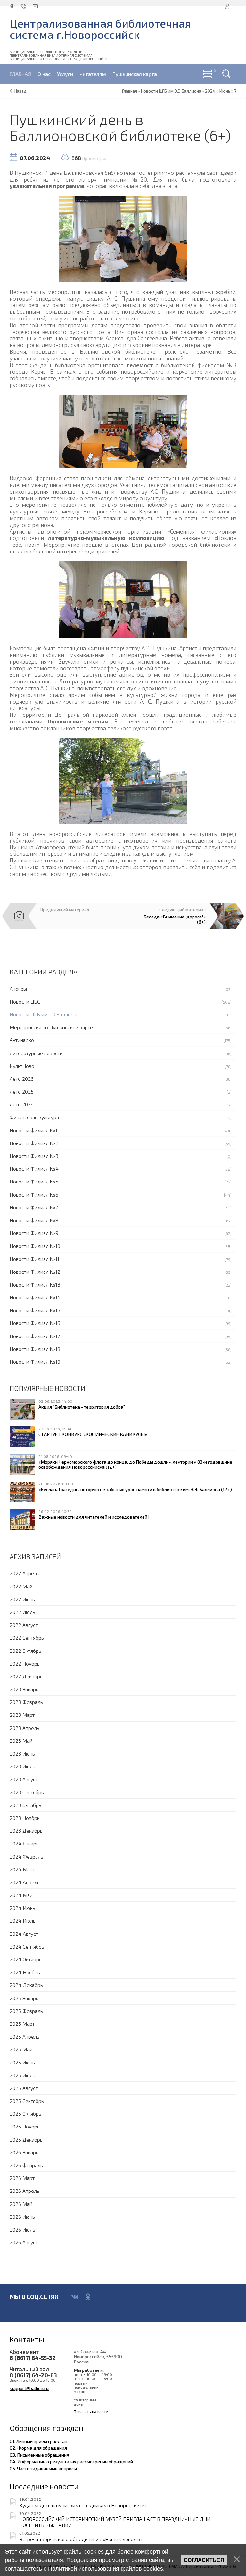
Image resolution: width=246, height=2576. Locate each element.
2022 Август (24, 1625)
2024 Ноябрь (25, 1972)
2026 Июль (22, 2229)
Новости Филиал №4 (34, 1169)
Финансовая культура (34, 1117)
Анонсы (18, 989)
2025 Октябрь (25, 2114)
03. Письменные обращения (39, 2455)
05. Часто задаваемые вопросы (43, 2468)
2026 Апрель (25, 2191)
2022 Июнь (22, 1599)
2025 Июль (22, 2075)
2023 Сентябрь (27, 1792)
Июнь (225, 91)
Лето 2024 (22, 1104)
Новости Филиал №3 (34, 1156)
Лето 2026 (22, 1079)
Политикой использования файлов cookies (106, 2569)
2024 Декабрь (26, 1985)
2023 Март (22, 1715)
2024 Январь (24, 1843)
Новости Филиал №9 (34, 1233)
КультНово (22, 1066)
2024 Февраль (26, 1857)
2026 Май (21, 2204)
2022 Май (21, 1586)
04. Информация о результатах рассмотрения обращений (71, 2461)
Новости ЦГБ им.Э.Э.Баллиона (44, 1014)
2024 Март (22, 1869)
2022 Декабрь (26, 1676)
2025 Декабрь (26, 2140)
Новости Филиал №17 (35, 1336)
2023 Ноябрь (25, 1818)
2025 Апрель (25, 2036)
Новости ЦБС (25, 1001)
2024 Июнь (22, 1908)
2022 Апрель (25, 1573)
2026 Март (22, 2178)
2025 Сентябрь (27, 2101)
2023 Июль (22, 1766)
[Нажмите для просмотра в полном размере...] (123, 238)
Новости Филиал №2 (34, 1143)
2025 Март (22, 2024)
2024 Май (21, 1895)
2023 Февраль (26, 1702)
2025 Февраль (26, 2011)
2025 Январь (24, 1998)
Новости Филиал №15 (35, 1310)
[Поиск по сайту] (227, 74)
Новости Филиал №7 (34, 1207)
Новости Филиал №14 (35, 1297)
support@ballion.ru (29, 2388)
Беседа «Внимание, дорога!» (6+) (175, 919)
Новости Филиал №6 (34, 1195)
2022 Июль (22, 1612)
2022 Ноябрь (25, 1663)
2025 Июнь (22, 2062)
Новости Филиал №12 (35, 1272)
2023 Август (24, 1779)
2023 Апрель (25, 1728)
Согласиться (204, 2560)
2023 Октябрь (25, 1805)
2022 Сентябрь (27, 1638)
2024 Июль (23, 1921)
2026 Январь (24, 2152)
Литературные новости (36, 1053)
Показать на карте (91, 2412)
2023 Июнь (22, 1753)
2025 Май (21, 2049)
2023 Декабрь (26, 1831)
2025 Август (24, 2088)
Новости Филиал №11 (34, 1259)
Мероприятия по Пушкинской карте (51, 1027)
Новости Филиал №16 (35, 1323)
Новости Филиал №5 (34, 1181)
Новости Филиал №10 (35, 1246)
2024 (210, 91)
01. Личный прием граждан (38, 2441)
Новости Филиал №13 (35, 1284)
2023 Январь (24, 1689)
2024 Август (24, 1934)
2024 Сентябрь (27, 1946)
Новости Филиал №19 (35, 1362)
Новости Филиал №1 (33, 1130)
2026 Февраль (26, 2165)
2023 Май (21, 1741)
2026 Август (24, 2242)
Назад (20, 91)
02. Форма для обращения (38, 2448)
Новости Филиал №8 (34, 1220)
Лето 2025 (22, 1091)
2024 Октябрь (26, 1959)
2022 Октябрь (25, 1651)
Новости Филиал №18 (35, 1349)
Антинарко (22, 1040)
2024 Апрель (25, 1882)
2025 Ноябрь (25, 2126)
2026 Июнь (22, 2217)
